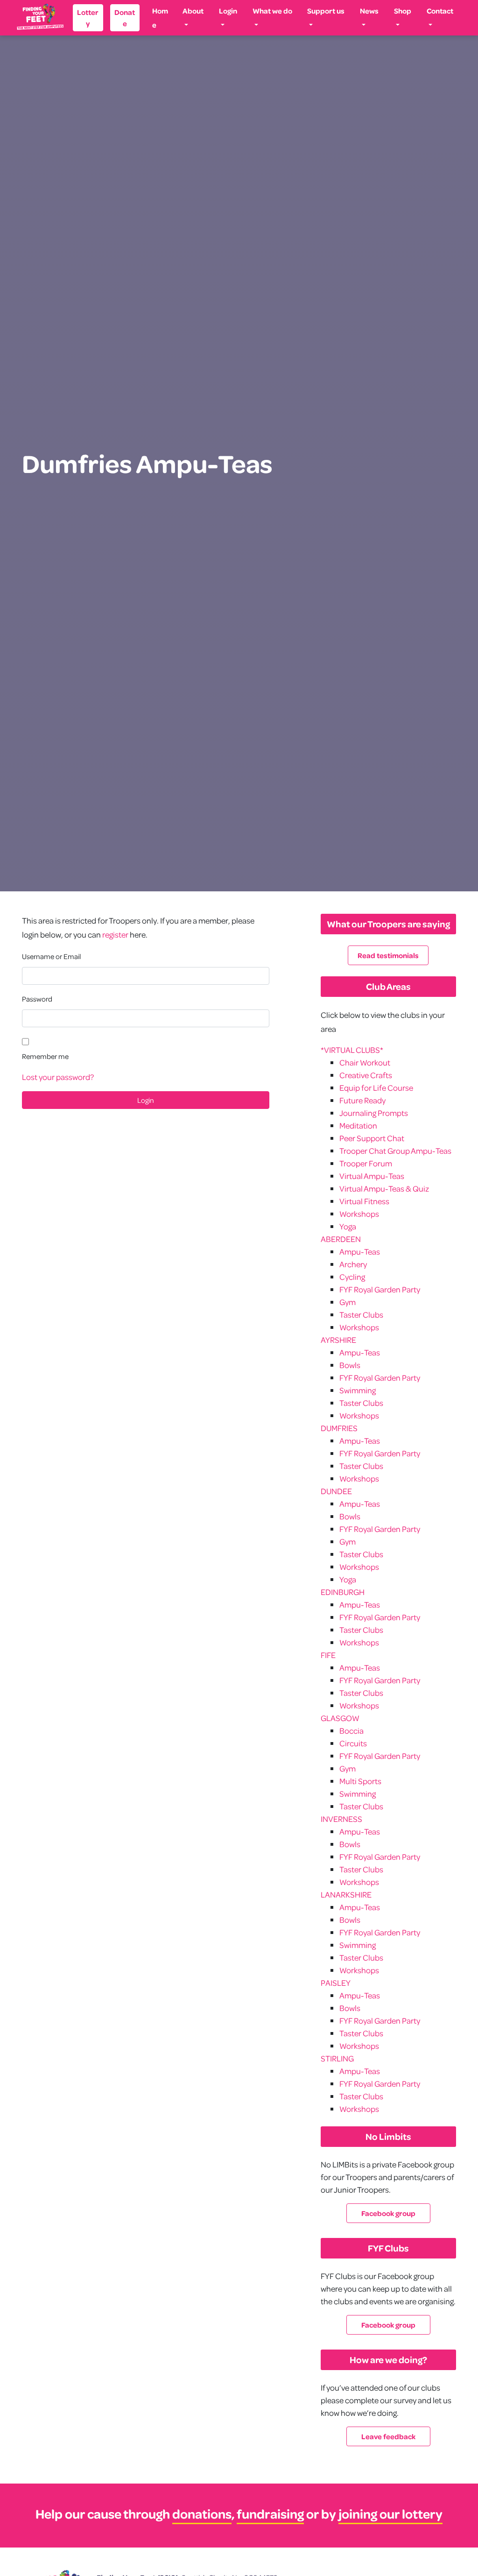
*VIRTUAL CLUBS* (352, 1050)
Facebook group (388, 2213)
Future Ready (362, 1100)
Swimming (358, 1390)
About (193, 11)
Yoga (348, 1226)
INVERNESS (341, 1819)
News (369, 11)
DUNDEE (336, 1491)
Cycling (352, 1277)
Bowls (350, 1365)
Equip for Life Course (376, 1088)
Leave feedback (388, 2436)
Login (228, 11)
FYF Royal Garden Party (380, 1289)
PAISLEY (336, 1983)
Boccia (351, 1731)
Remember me (45, 1056)
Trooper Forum (366, 1163)
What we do (272, 11)
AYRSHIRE (338, 1340)
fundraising (270, 2514)
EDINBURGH (343, 1592)
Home (160, 18)
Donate (125, 18)
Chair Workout (365, 1062)
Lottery (88, 18)
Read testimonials (388, 955)
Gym (348, 1302)
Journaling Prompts (374, 1113)
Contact (440, 11)
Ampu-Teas (360, 1252)
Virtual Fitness (364, 1201)
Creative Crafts (366, 1075)
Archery (353, 1264)
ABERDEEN (341, 1239)
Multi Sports (360, 1781)
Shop (403, 11)
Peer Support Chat (372, 1138)
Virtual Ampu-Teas (372, 1176)
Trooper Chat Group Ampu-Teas (395, 1151)
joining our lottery (390, 2514)
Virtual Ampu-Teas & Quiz (384, 1189)
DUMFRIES (339, 1428)
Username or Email (51, 956)
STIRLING (337, 2058)
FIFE (328, 1655)
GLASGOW (340, 1718)
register (115, 935)
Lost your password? (58, 1077)
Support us (326, 11)
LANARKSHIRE (346, 1895)
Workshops (359, 1214)
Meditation (358, 1126)
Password (37, 999)
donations (202, 2514)
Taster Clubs (361, 1315)
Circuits (353, 1743)
